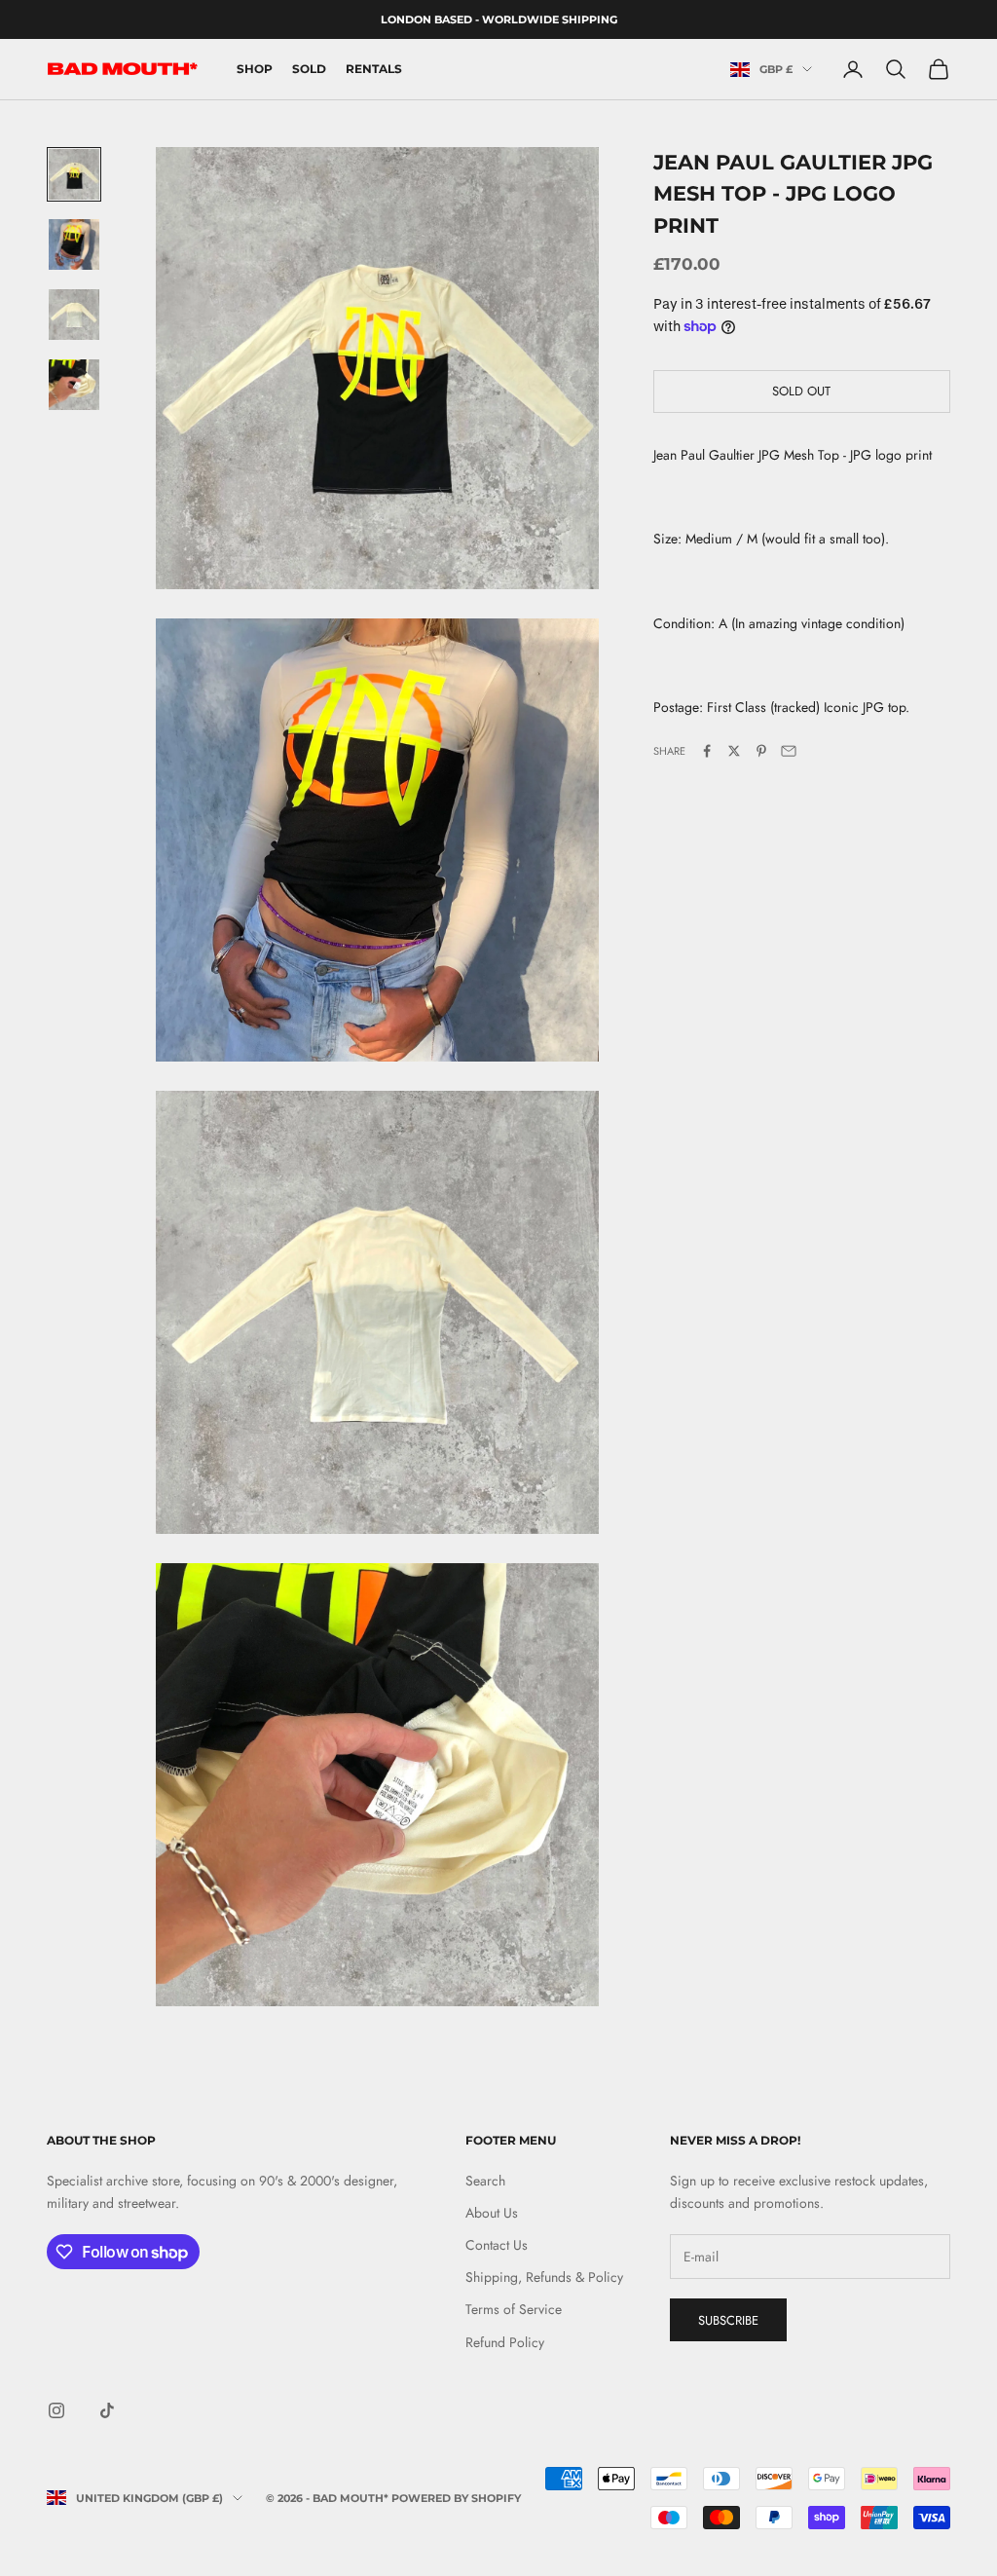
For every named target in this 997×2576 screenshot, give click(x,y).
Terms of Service (514, 2309)
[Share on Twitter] (734, 751)
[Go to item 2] (74, 244)
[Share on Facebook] (707, 751)
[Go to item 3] (74, 315)
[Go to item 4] (74, 385)
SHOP (255, 69)
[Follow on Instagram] (56, 2410)
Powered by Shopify (456, 2498)
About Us (492, 2213)
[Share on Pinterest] (761, 751)
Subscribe (728, 2320)
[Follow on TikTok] (107, 2410)
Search (485, 2181)
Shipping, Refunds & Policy (544, 2277)
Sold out (801, 391)
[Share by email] (789, 751)
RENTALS (374, 69)
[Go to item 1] (74, 174)
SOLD (309, 69)
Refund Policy (505, 2342)
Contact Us (497, 2245)
